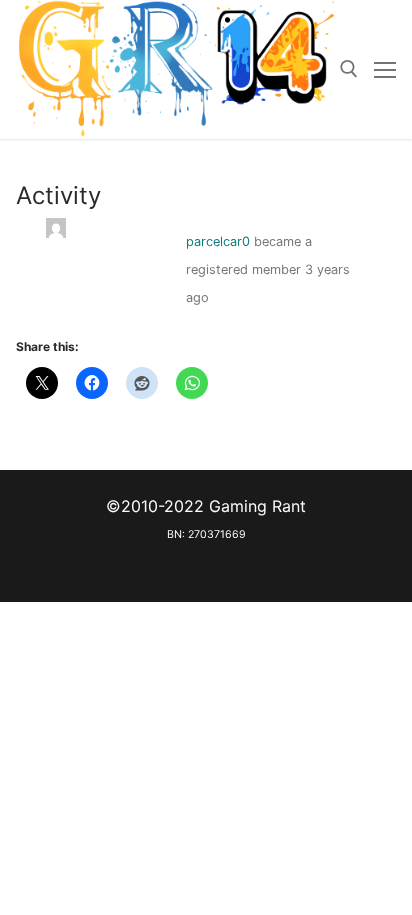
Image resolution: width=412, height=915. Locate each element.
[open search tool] (349, 69)
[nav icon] (385, 70)
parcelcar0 (218, 241)
